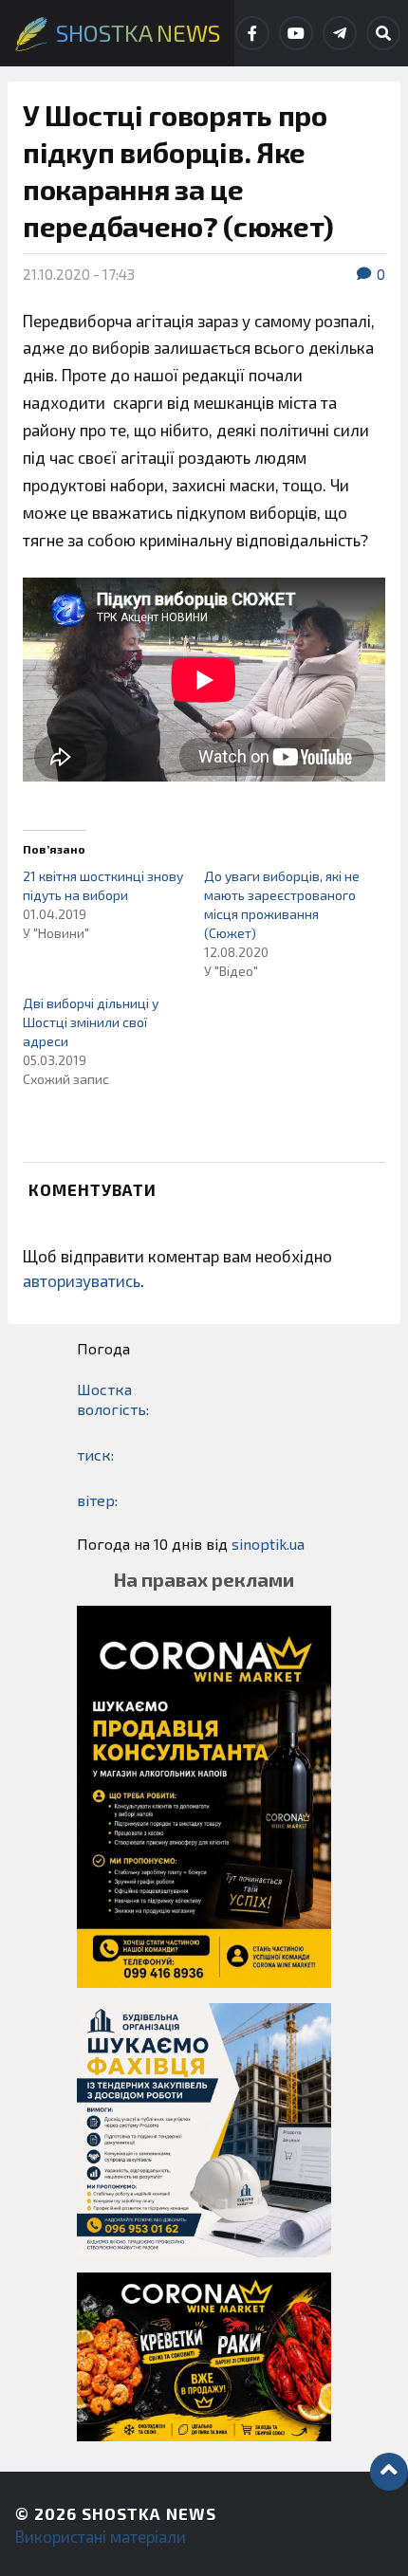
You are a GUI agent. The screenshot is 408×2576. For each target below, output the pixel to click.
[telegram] (340, 33)
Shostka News (149, 2513)
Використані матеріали (101, 2536)
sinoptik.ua (268, 1544)
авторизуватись (82, 1280)
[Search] (383, 33)
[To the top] (389, 2472)
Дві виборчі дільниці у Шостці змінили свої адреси (91, 1022)
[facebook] (252, 33)
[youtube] (296, 33)
